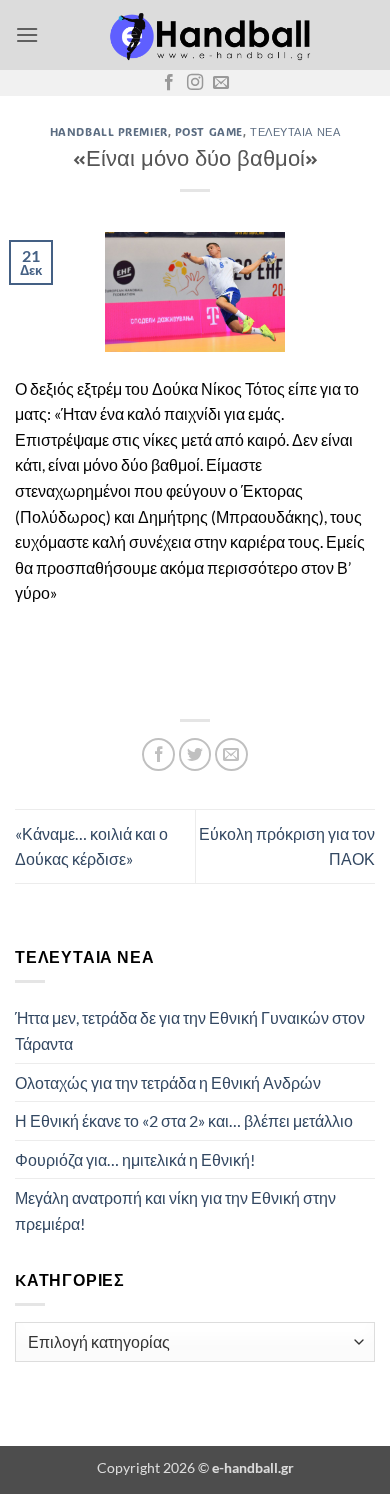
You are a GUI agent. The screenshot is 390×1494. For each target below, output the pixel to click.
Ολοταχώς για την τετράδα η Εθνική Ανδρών (168, 1082)
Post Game (209, 131)
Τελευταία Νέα (295, 131)
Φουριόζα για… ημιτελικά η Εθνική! (135, 1159)
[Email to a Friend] (231, 754)
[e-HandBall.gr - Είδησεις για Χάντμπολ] (207, 35)
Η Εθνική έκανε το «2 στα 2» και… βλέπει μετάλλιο (184, 1120)
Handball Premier (109, 131)
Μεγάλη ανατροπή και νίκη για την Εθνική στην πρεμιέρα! (175, 1210)
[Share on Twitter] (195, 754)
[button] (27, 34)
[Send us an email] (221, 83)
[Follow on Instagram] (195, 83)
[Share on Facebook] (158, 754)
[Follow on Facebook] (169, 83)
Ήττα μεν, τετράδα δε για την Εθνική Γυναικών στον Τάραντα (190, 1030)
